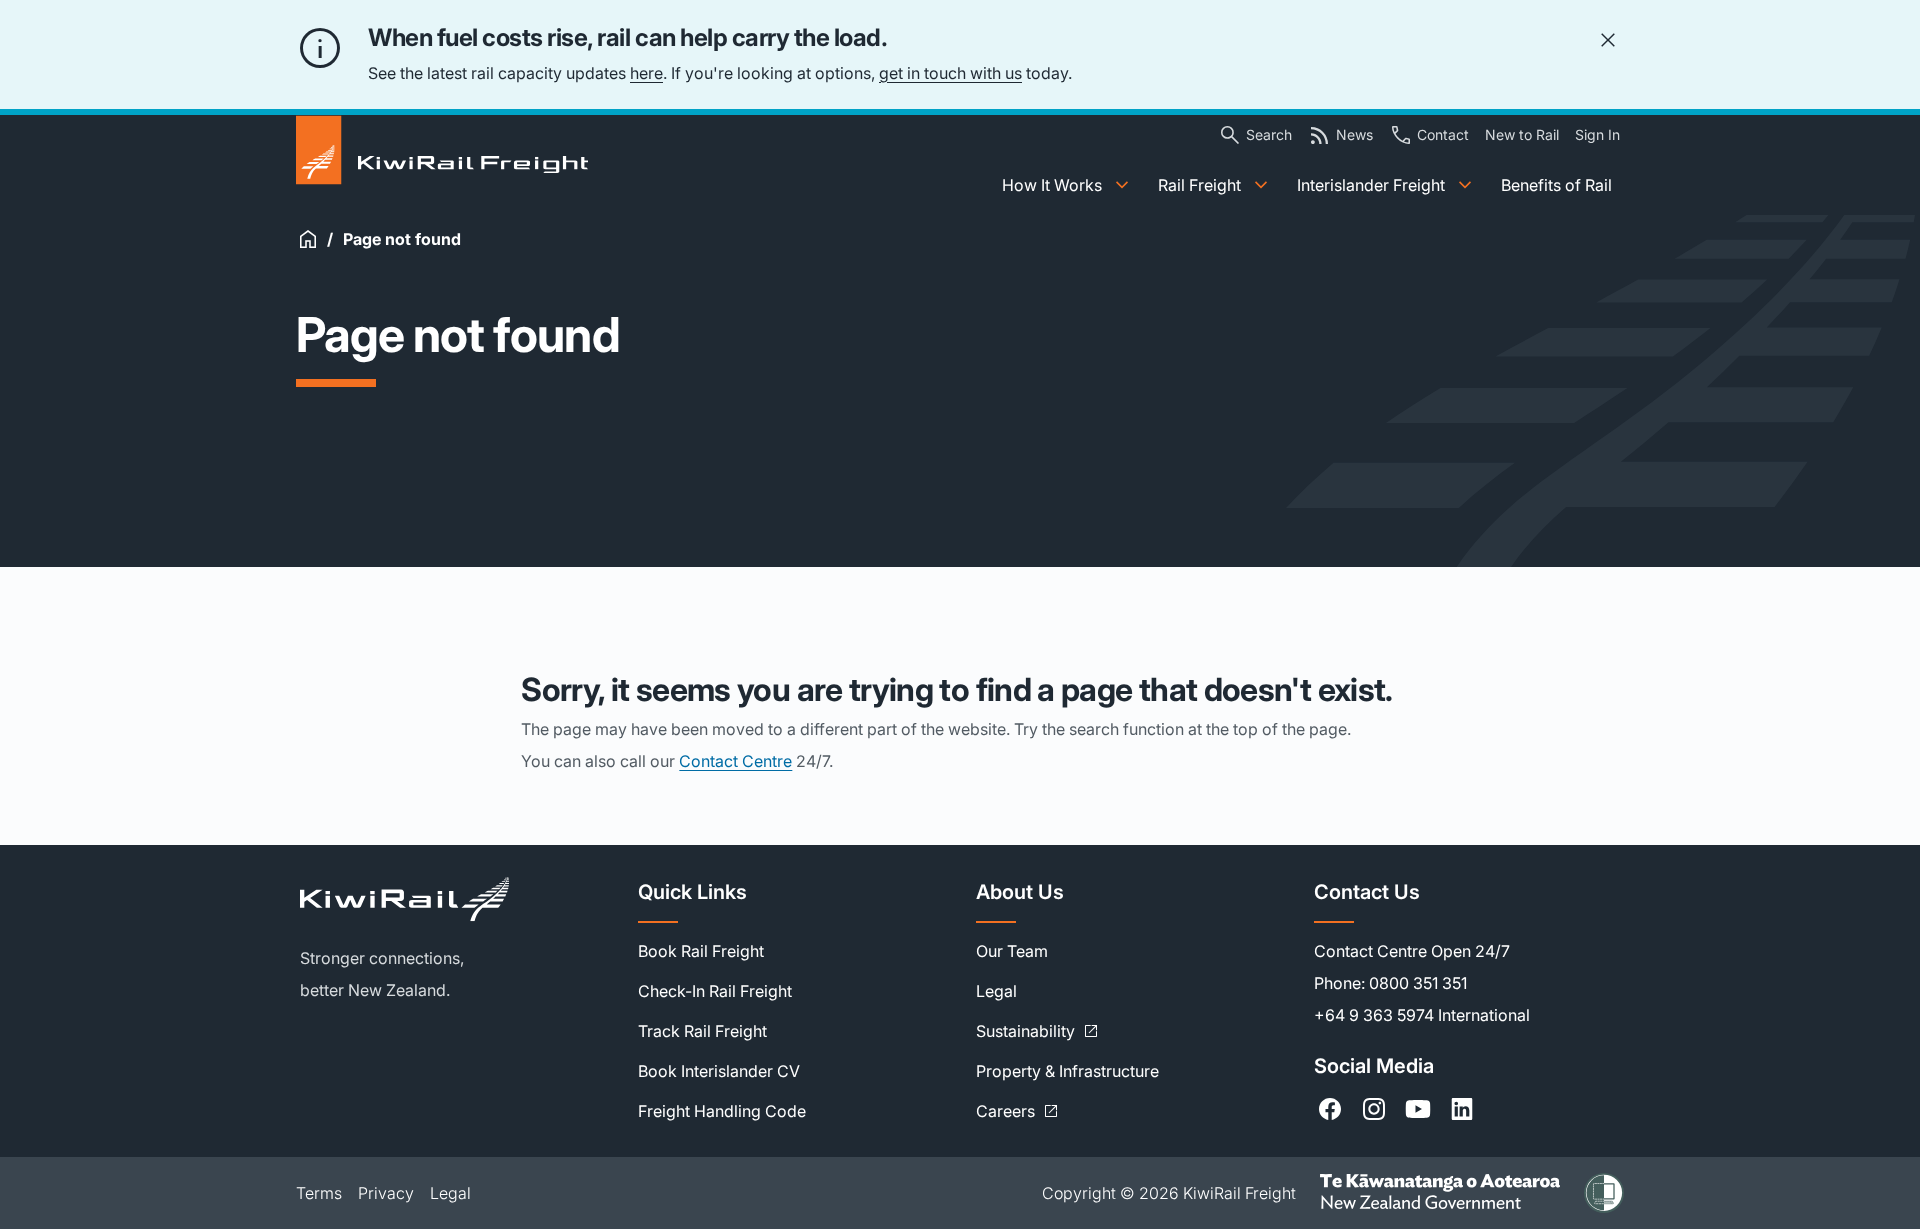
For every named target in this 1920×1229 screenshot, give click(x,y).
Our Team (1012, 951)
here (646, 73)
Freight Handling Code (722, 1111)
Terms (319, 1193)
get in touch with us (950, 73)
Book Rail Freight (701, 951)
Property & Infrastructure (1067, 1071)
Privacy (386, 1193)
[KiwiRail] (453, 899)
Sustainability (1037, 1031)
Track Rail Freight (702, 1031)
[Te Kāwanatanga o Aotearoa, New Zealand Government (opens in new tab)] (1440, 1193)
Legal (996, 991)
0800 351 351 (1418, 983)
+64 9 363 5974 (1374, 1015)
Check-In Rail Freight (715, 991)
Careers (1017, 1111)
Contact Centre (735, 761)
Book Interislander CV (719, 1071)
